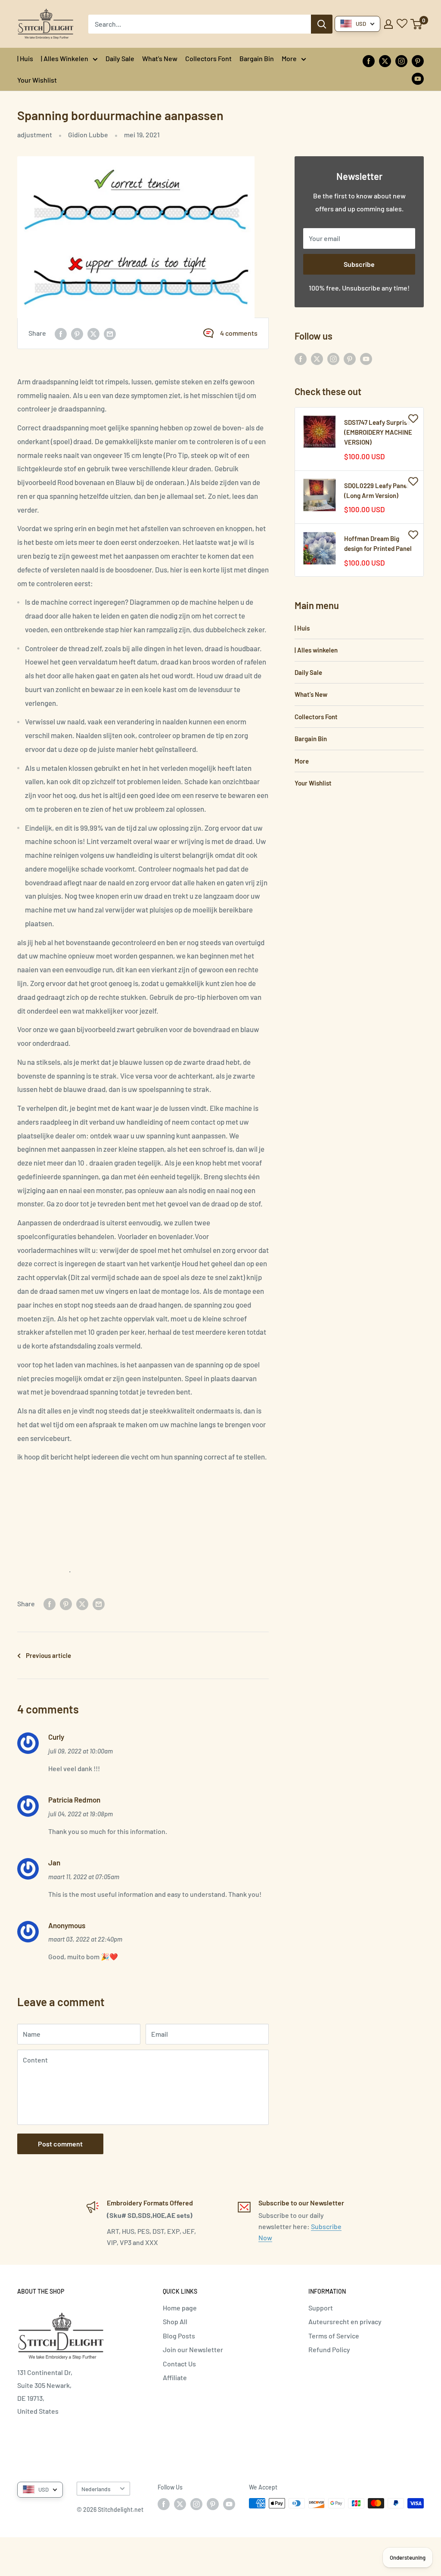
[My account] (388, 24)
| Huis (25, 58)
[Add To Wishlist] (413, 418)
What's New (160, 58)
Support (321, 2308)
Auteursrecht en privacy (345, 2321)
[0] (417, 24)
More (289, 58)
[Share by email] (110, 333)
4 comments (239, 333)
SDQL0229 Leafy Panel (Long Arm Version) (376, 490)
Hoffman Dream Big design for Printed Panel (378, 543)
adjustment (35, 135)
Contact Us (179, 2364)
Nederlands (96, 2489)
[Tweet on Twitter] (93, 333)
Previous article (48, 1655)
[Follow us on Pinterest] (418, 60)
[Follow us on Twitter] (385, 60)
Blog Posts (179, 2336)
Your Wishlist (37, 80)
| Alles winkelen (65, 58)
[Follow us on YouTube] (418, 78)
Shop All (175, 2321)
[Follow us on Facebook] (369, 60)
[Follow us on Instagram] (401, 60)
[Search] (322, 24)
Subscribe (359, 264)
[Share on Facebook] (61, 333)
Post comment (60, 2144)
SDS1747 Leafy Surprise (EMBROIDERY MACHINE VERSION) (378, 432)
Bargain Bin (257, 58)
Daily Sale (120, 58)
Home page (180, 2308)
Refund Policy (329, 2349)
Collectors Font (208, 58)
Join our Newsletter (193, 2349)
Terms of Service (334, 2336)
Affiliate (175, 2377)
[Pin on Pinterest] (77, 333)
